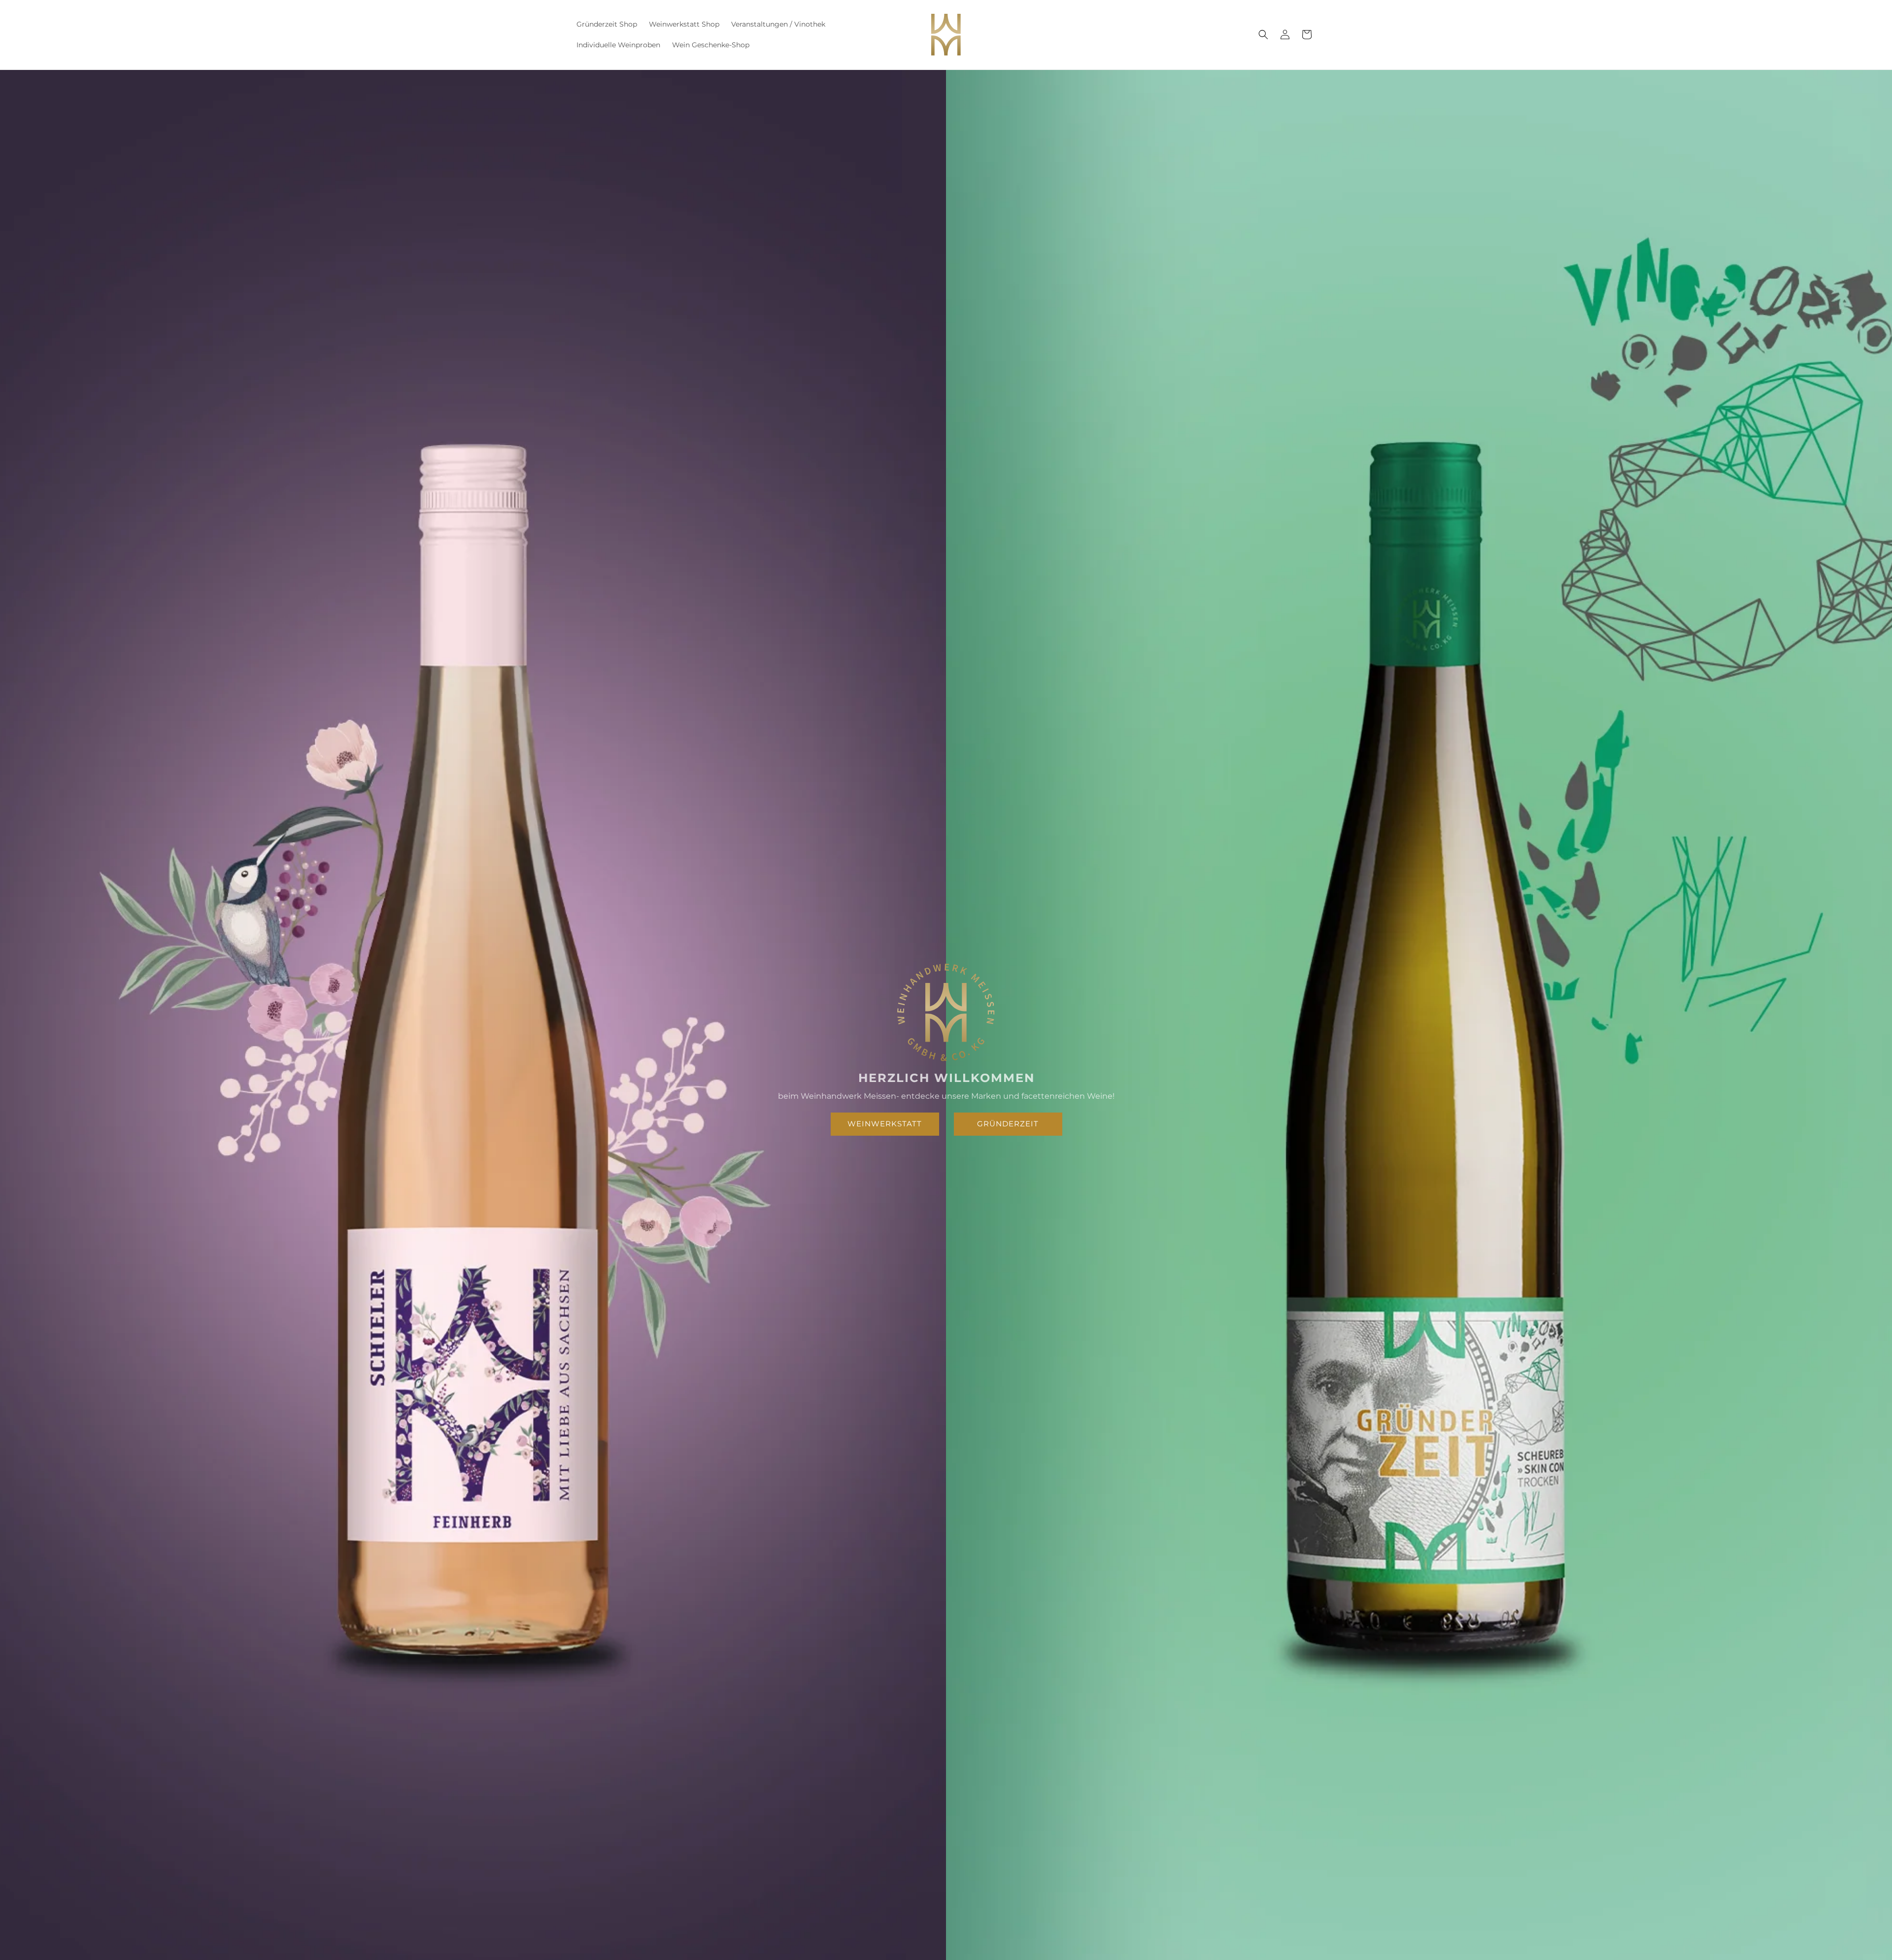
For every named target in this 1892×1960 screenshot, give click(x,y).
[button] (1263, 34)
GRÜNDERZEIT (1008, 1124)
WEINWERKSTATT (885, 1124)
